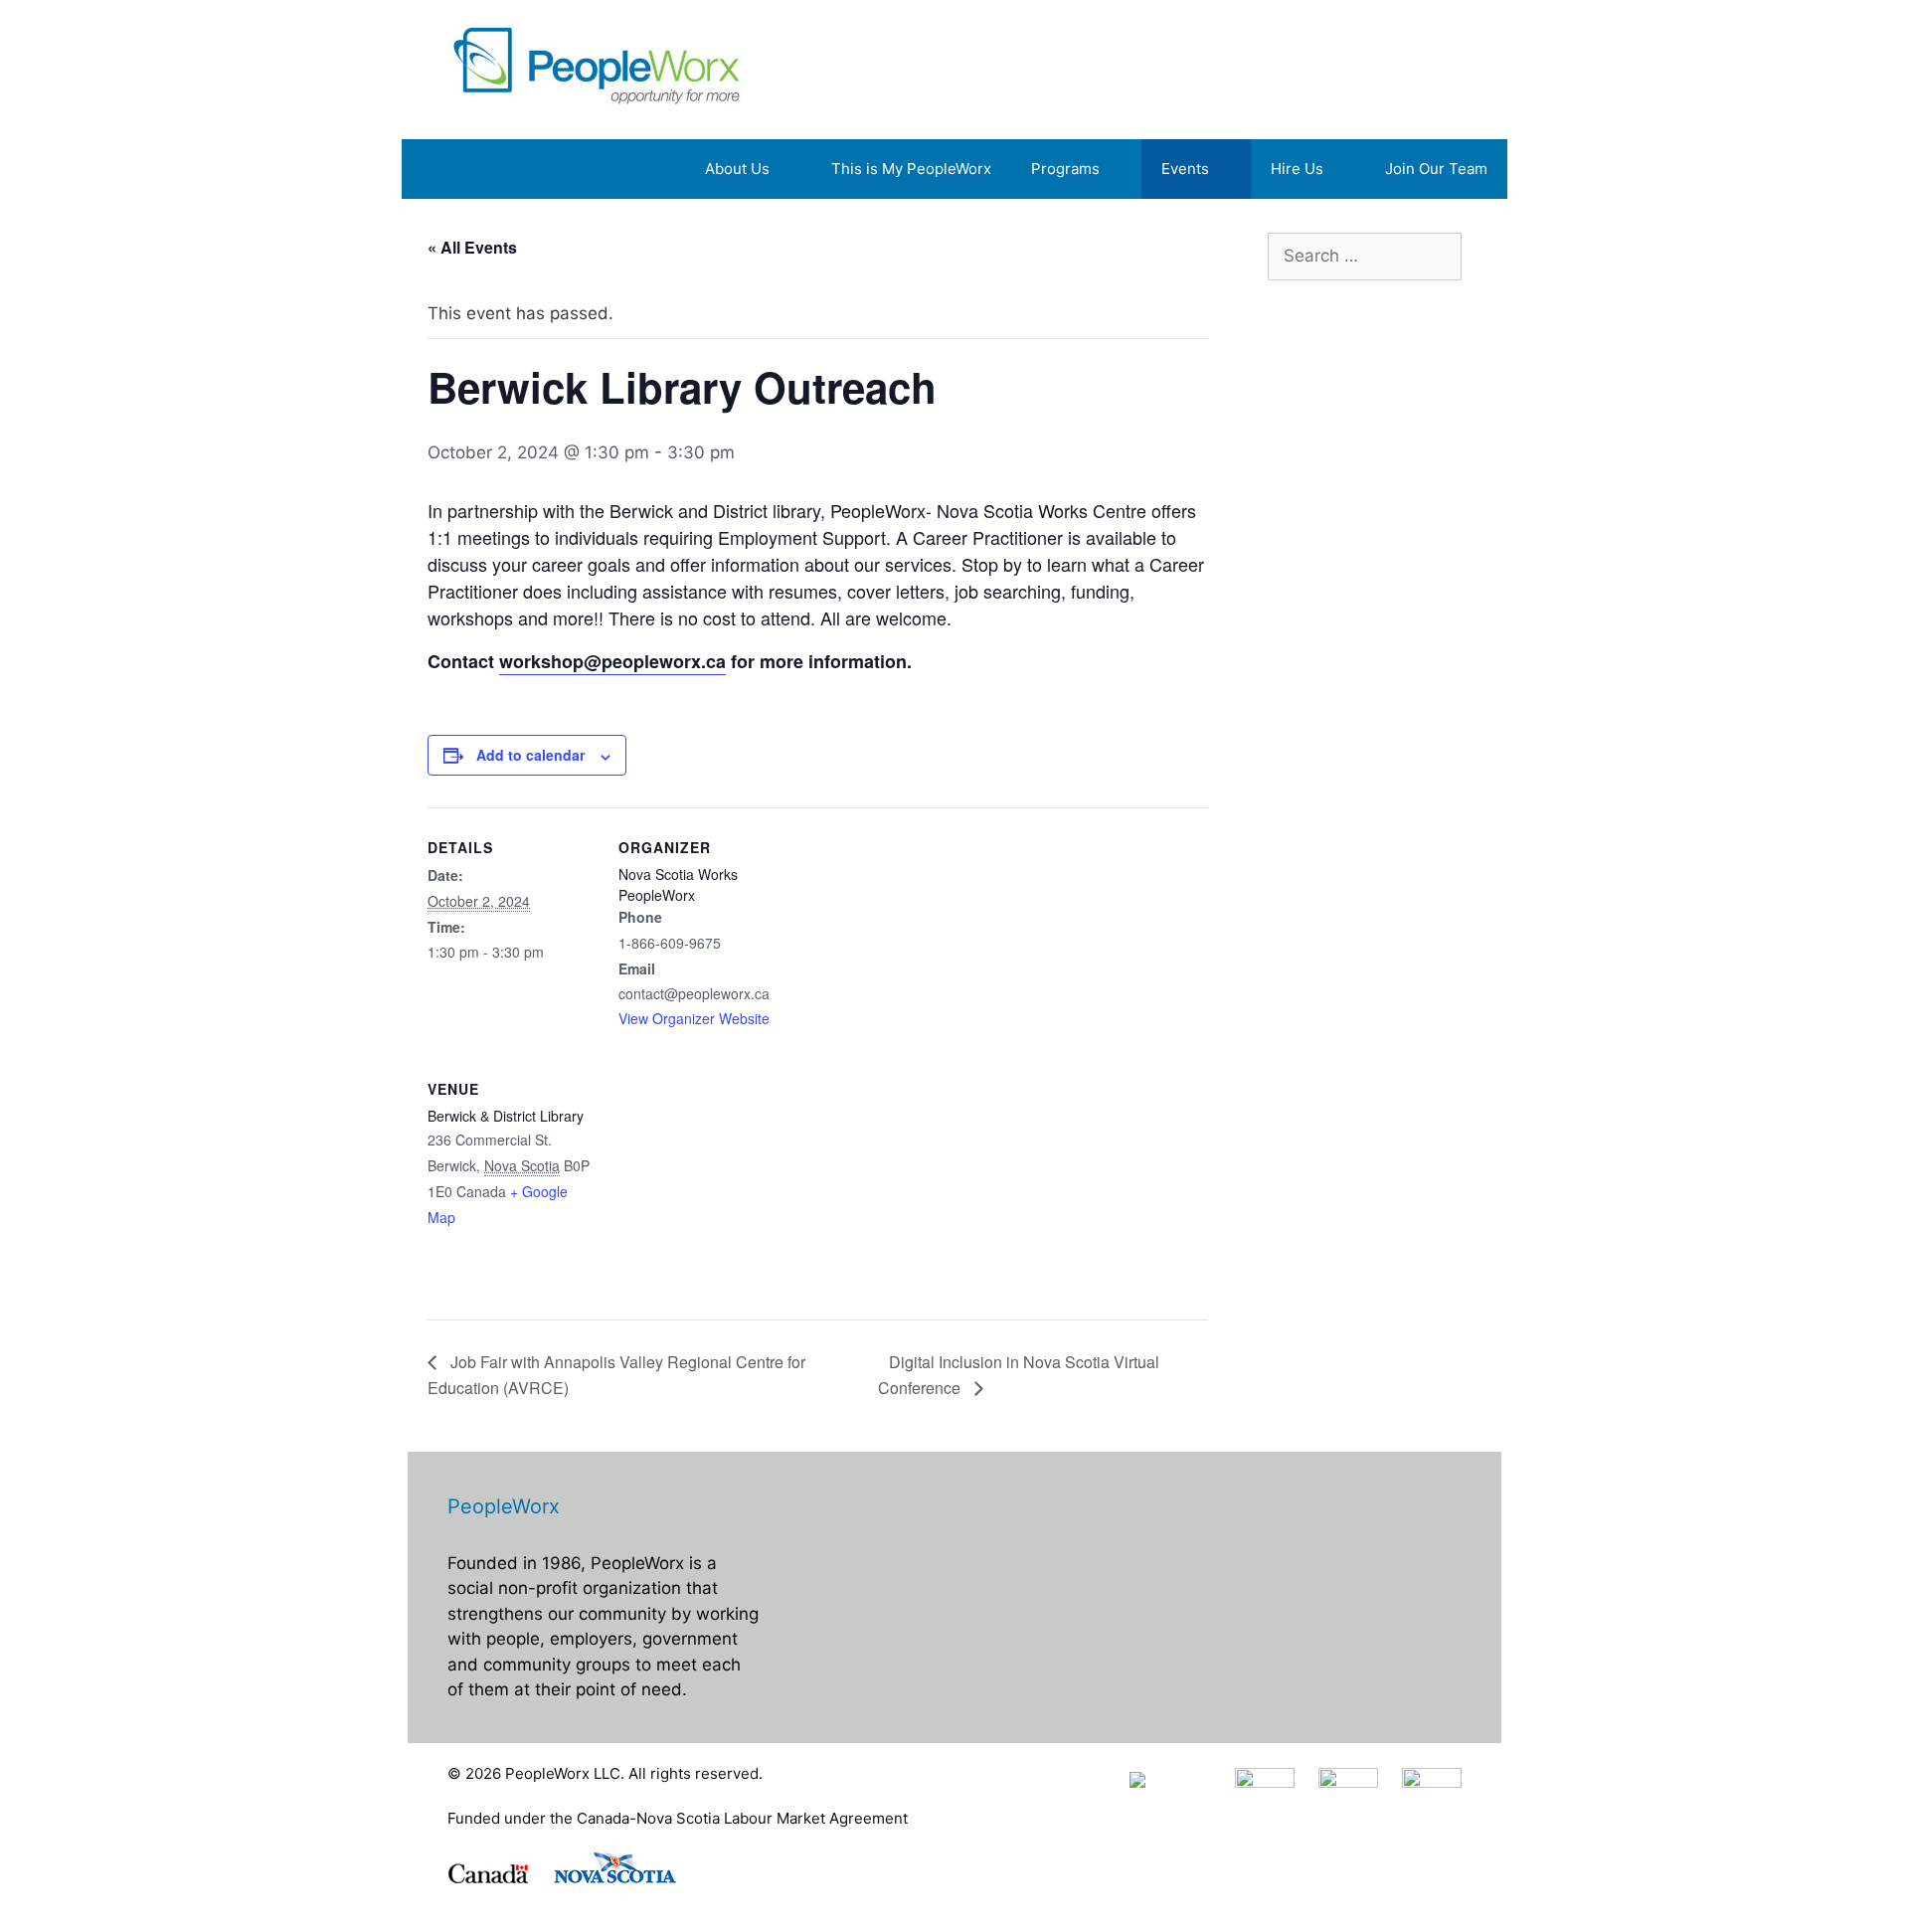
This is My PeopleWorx (911, 169)
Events (1185, 169)
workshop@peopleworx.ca (612, 661)
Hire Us (1297, 169)
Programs (1065, 169)
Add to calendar (530, 755)
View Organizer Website (694, 1018)
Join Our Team (1436, 169)
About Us (737, 169)
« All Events (472, 247)
